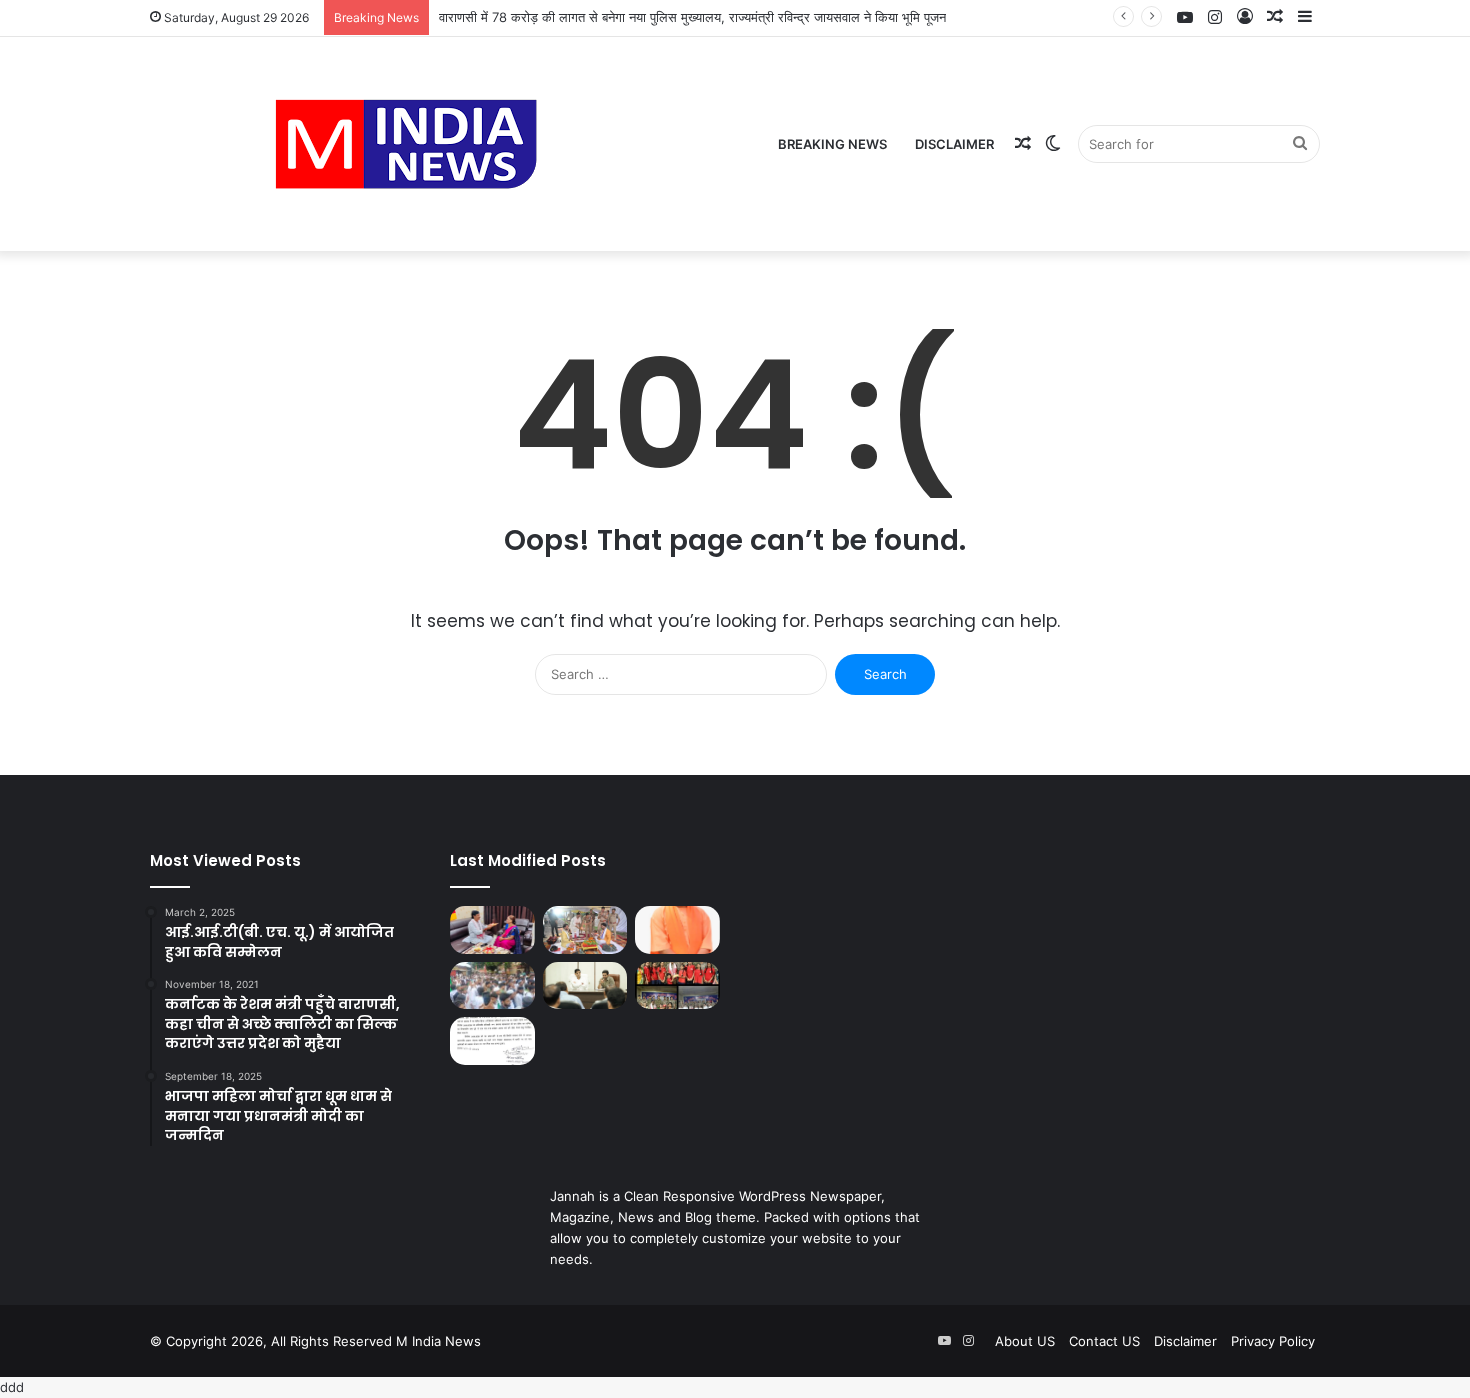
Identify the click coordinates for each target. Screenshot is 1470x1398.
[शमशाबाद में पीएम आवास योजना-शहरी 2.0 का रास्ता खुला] (492, 1041)
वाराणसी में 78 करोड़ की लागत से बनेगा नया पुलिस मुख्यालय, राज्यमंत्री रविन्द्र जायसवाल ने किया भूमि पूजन (692, 17)
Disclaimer (954, 144)
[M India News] (406, 144)
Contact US (1104, 1341)
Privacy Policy (1273, 1341)
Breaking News (832, 144)
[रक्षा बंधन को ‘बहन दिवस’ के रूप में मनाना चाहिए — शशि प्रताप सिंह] (492, 930)
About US (1025, 1341)
